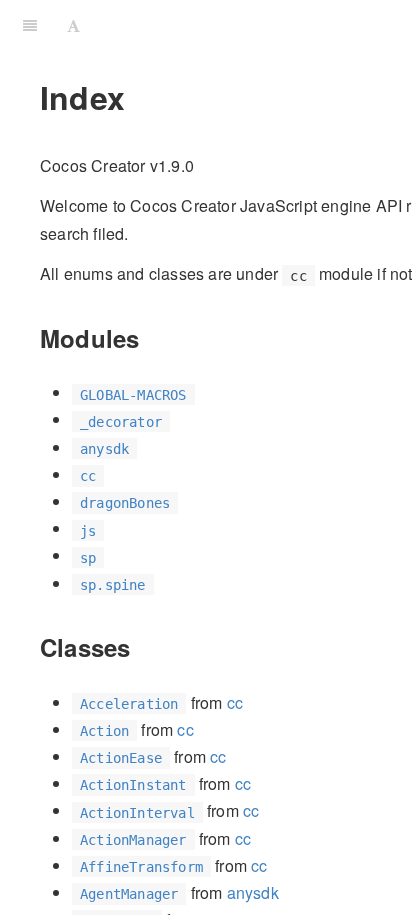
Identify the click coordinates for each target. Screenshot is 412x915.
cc (235, 702)
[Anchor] (151, 337)
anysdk (253, 892)
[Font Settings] (73, 25)
